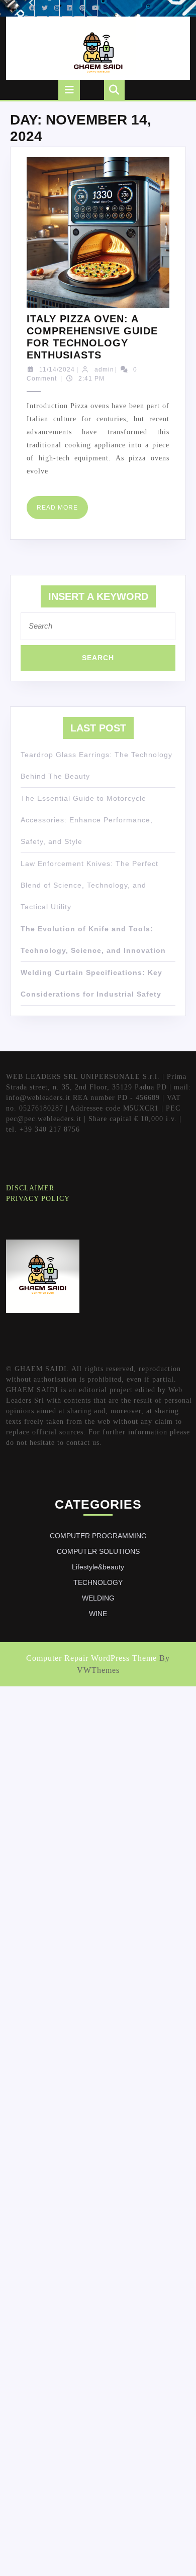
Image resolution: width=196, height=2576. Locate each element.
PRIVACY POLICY (38, 1199)
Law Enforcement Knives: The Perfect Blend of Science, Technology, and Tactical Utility (89, 885)
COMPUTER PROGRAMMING (98, 1536)
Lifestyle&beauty (98, 1567)
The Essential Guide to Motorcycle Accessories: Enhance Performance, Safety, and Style (87, 820)
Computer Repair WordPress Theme (91, 1658)
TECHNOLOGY (98, 1582)
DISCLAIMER (30, 1188)
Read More (62, 511)
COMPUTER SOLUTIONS (98, 1551)
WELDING (98, 1598)
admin (104, 370)
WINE (98, 1614)
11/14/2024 (57, 370)
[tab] (69, 90)
